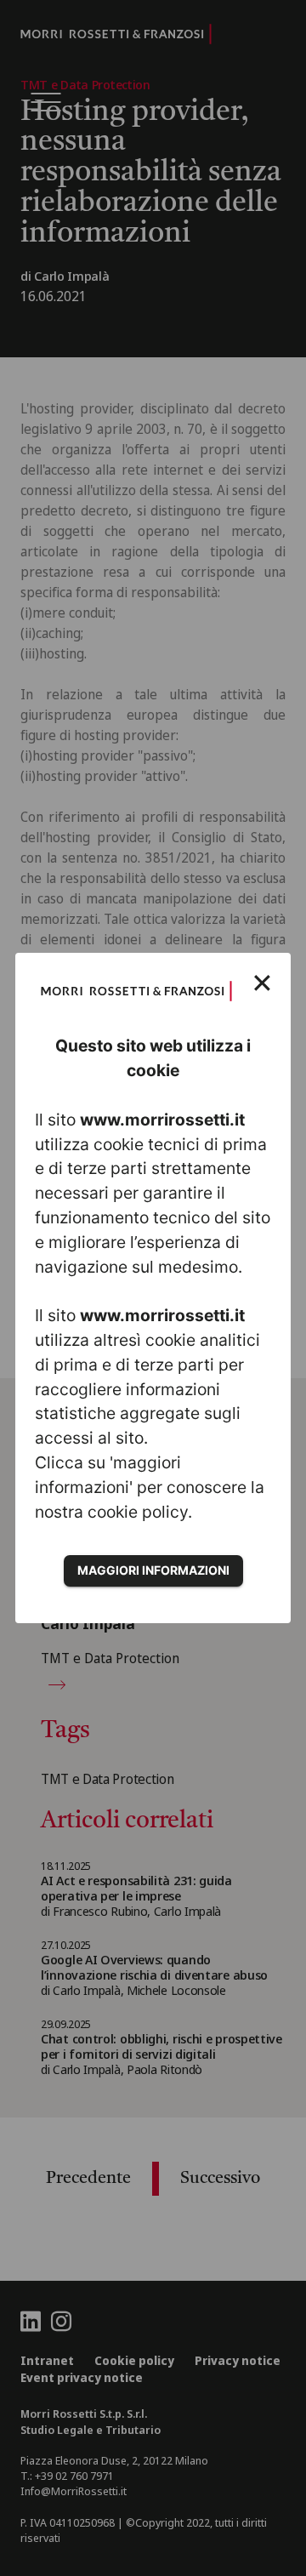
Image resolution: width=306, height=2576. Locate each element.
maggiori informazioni (153, 1570)
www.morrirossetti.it (162, 1120)
